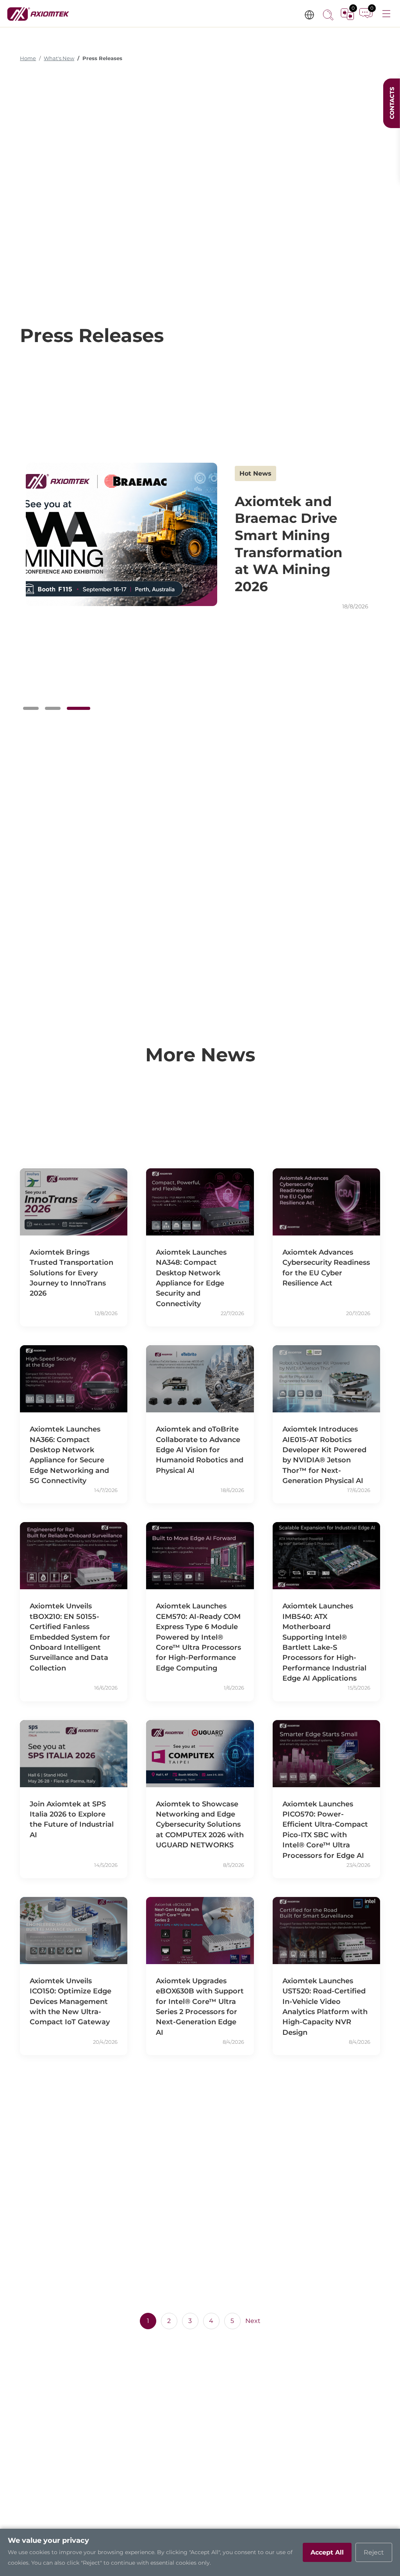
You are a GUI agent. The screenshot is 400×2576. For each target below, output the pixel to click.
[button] (31, 708)
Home (28, 58)
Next (253, 2321)
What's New (59, 58)
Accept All (327, 2552)
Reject (374, 2552)
